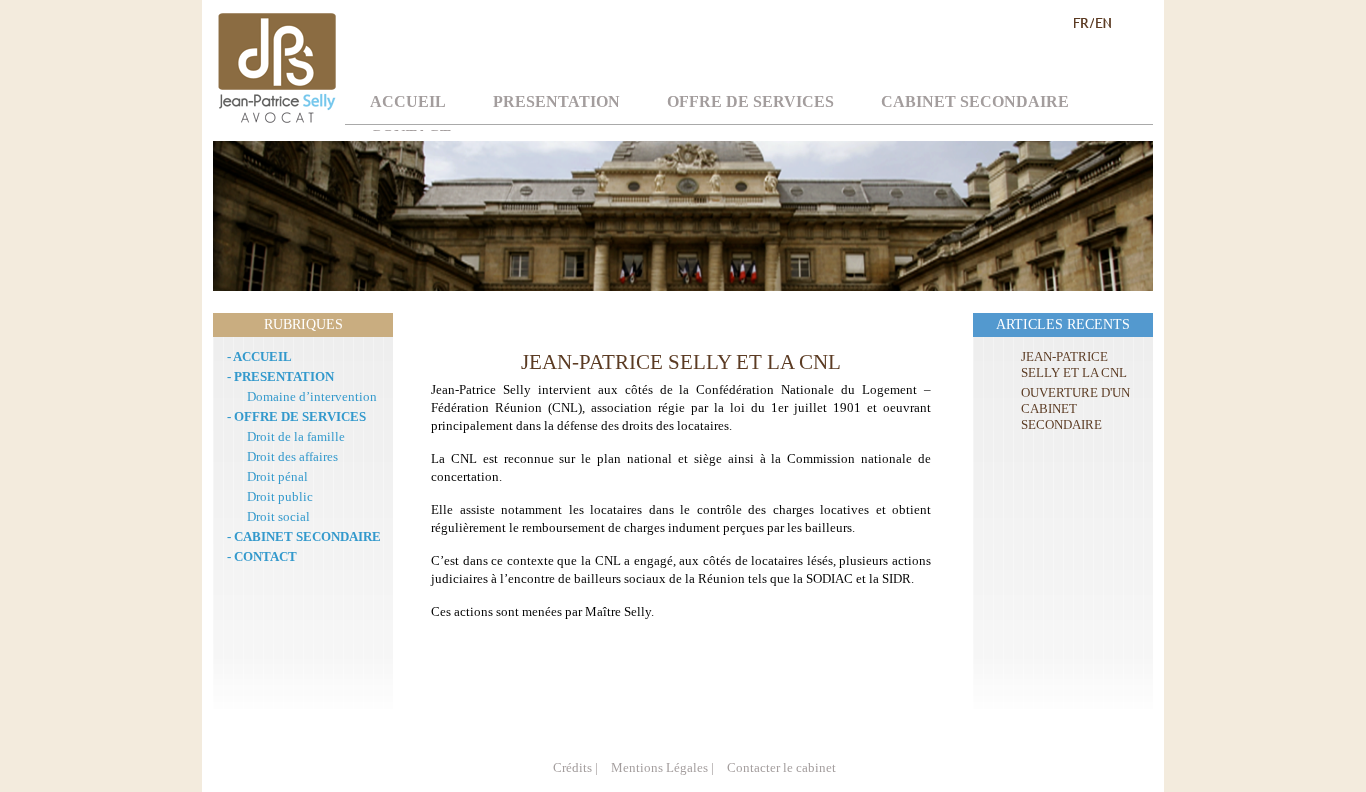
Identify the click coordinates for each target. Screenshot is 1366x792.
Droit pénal (277, 476)
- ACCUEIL (259, 356)
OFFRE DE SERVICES (750, 101)
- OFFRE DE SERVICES (296, 416)
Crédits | (575, 767)
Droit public (280, 496)
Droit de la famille (296, 436)
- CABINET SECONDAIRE (304, 536)
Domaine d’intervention (312, 396)
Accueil (408, 101)
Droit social (278, 516)
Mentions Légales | (662, 767)
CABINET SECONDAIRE (975, 101)
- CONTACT (262, 556)
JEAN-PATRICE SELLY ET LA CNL (1074, 364)
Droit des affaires (292, 456)
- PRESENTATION (280, 376)
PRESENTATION (556, 101)
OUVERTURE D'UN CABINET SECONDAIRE (1075, 408)
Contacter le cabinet (781, 767)
